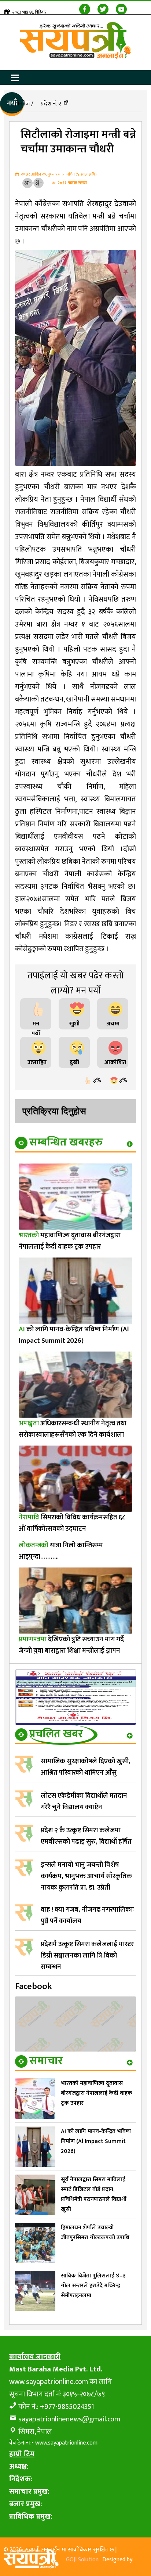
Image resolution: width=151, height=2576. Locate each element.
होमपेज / (24, 104)
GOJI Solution (82, 2560)
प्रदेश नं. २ (51, 104)
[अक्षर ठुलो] (38, 183)
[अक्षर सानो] (27, 183)
